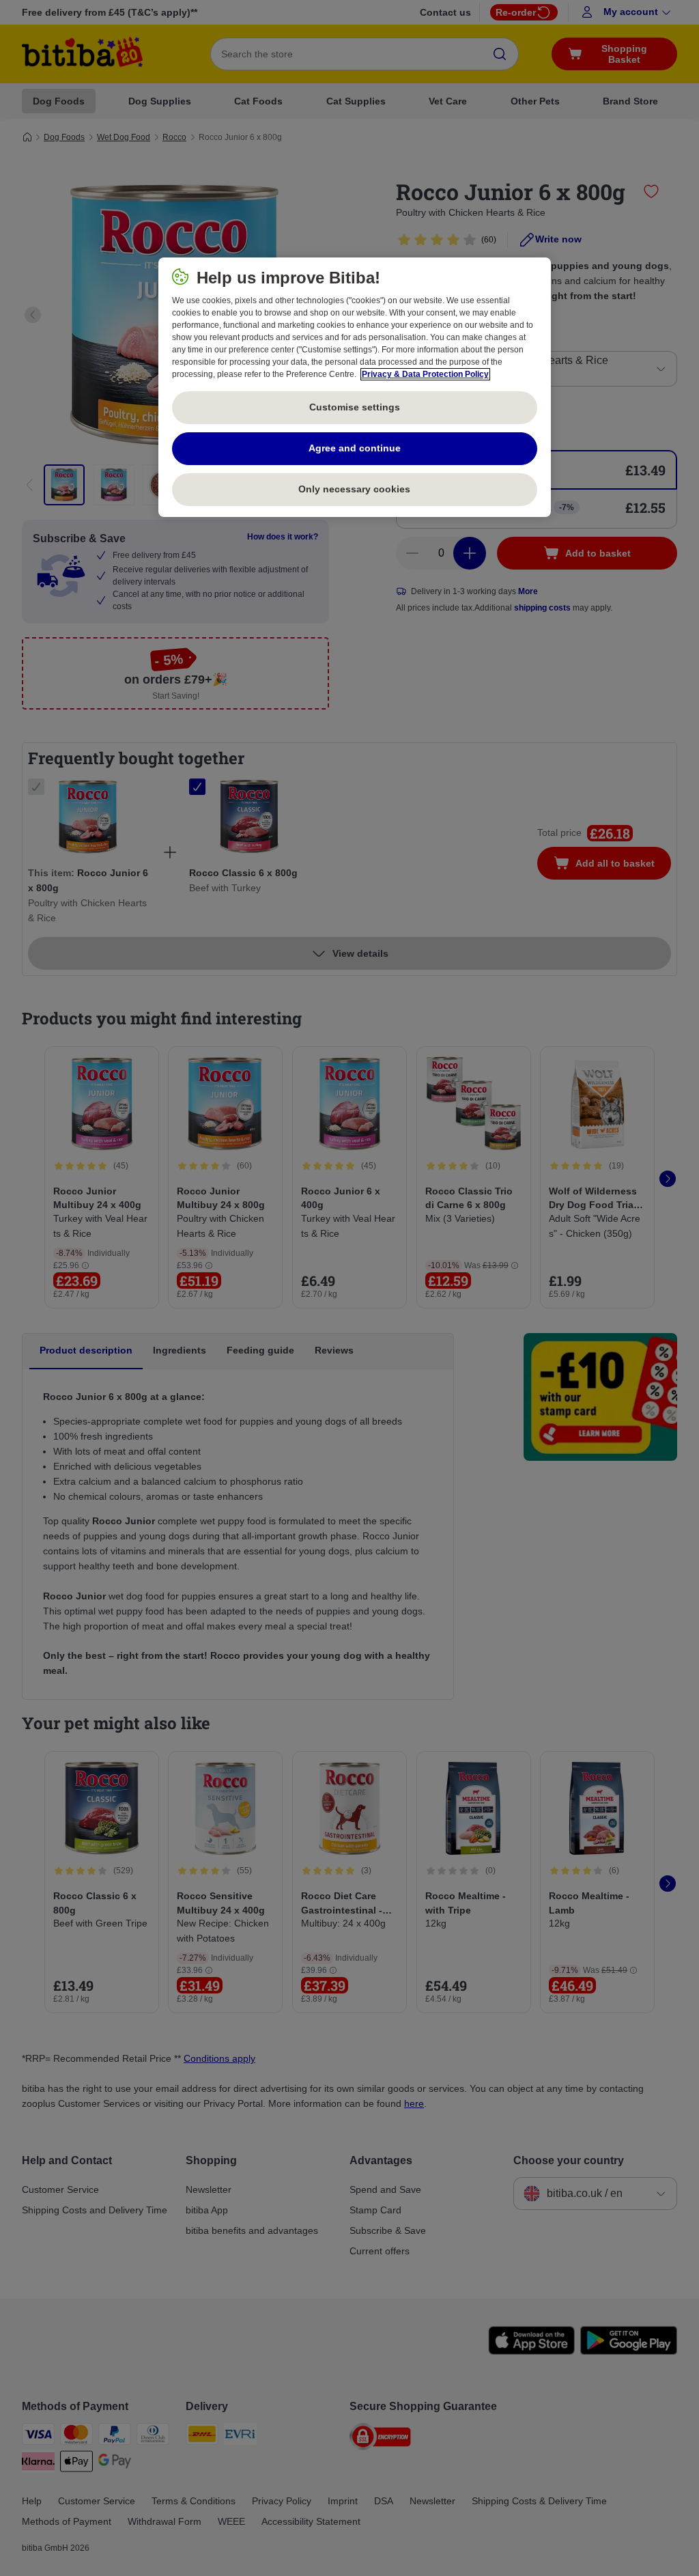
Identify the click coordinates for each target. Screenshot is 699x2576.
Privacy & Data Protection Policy (425, 374)
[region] (355, 387)
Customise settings (355, 407)
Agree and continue (355, 448)
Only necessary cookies (354, 489)
